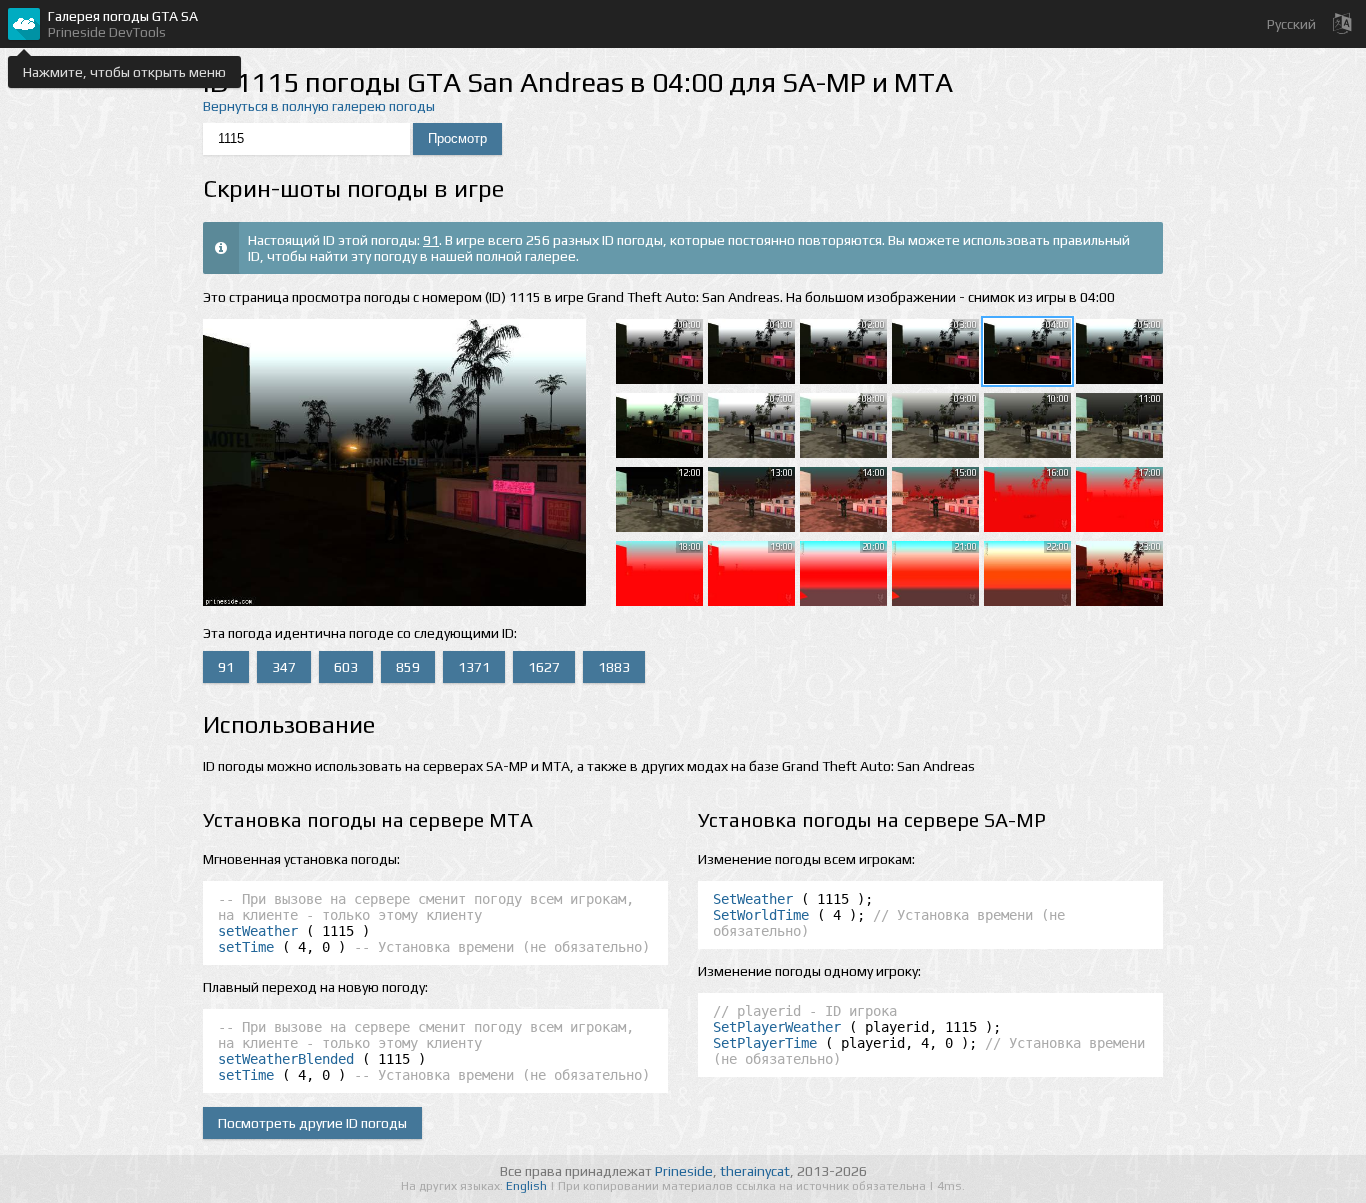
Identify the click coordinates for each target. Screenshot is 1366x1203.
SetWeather (753, 899)
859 (408, 667)
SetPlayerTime (765, 1043)
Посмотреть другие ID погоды (312, 1123)
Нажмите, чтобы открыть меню (124, 72)
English (528, 1186)
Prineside (684, 1171)
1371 (474, 667)
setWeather (258, 931)
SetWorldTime (761, 915)
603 (346, 667)
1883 (614, 667)
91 (431, 240)
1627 (544, 667)
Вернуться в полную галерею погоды (319, 106)
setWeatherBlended (286, 1059)
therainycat (755, 1171)
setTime (246, 947)
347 (284, 667)
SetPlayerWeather (777, 1027)
